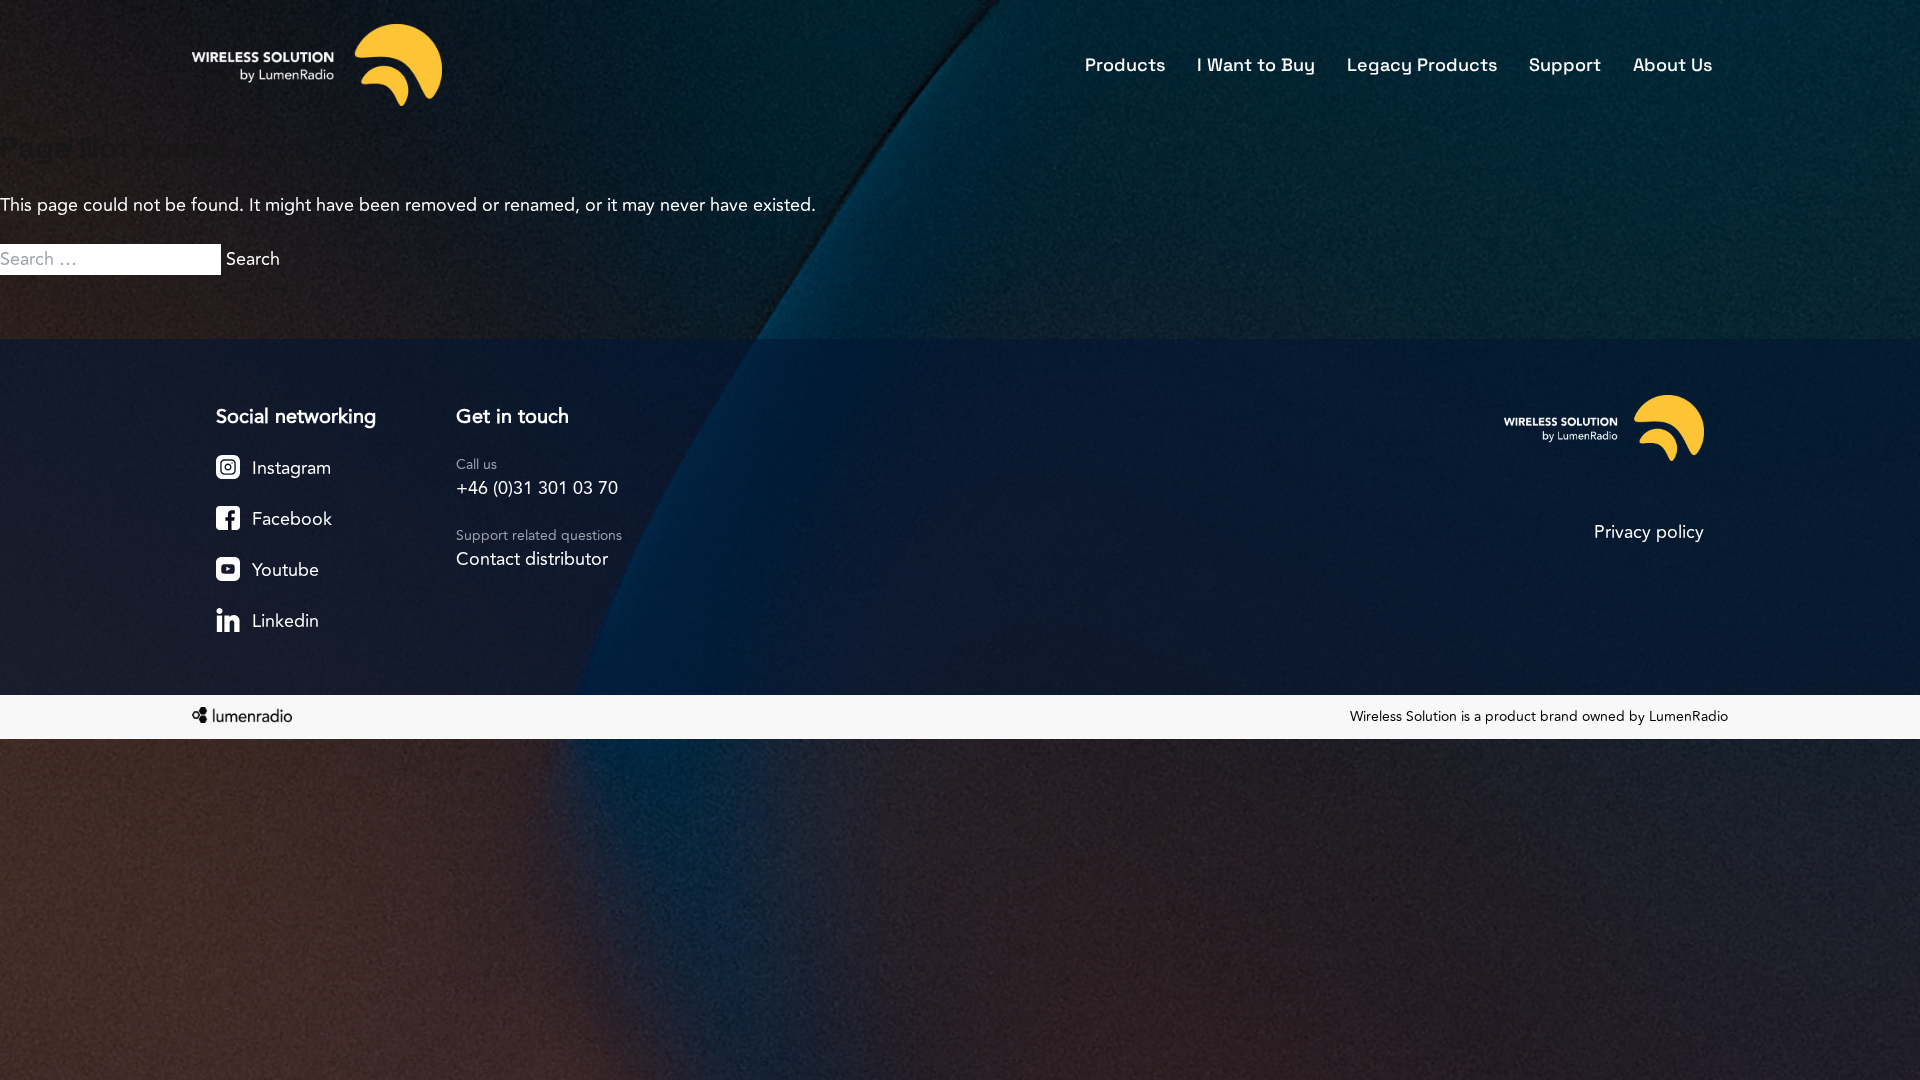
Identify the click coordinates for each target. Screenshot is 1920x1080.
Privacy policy (1649, 532)
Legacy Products (1422, 64)
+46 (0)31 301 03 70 (537, 488)
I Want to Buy (1256, 64)
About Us (1672, 64)
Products (1125, 64)
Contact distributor (532, 559)
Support (1565, 64)
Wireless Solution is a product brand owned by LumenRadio (1539, 717)
